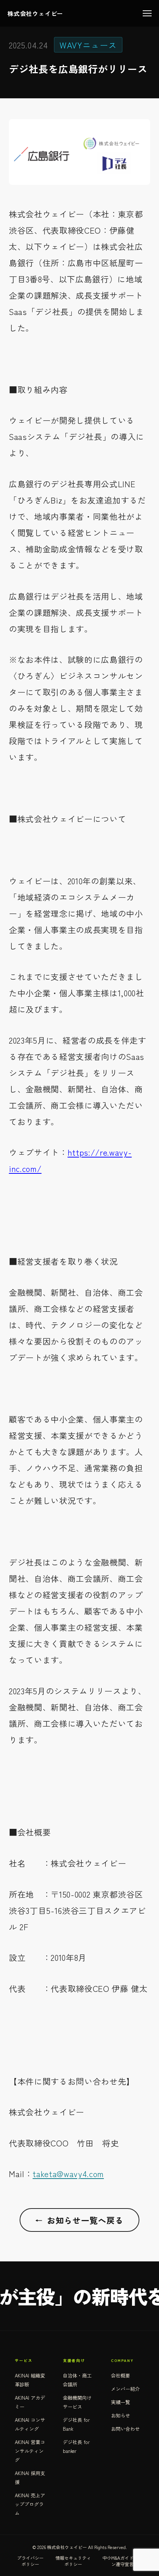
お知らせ (121, 2415)
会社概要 (121, 2375)
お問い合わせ (125, 2429)
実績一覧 (121, 2402)
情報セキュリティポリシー (73, 2561)
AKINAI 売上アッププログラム (30, 2504)
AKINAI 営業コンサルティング (30, 2451)
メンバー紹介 (125, 2389)
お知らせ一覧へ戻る (79, 2220)
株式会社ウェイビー (35, 13)
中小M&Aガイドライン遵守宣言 (122, 2561)
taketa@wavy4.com (68, 2173)
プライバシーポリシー (30, 2561)
